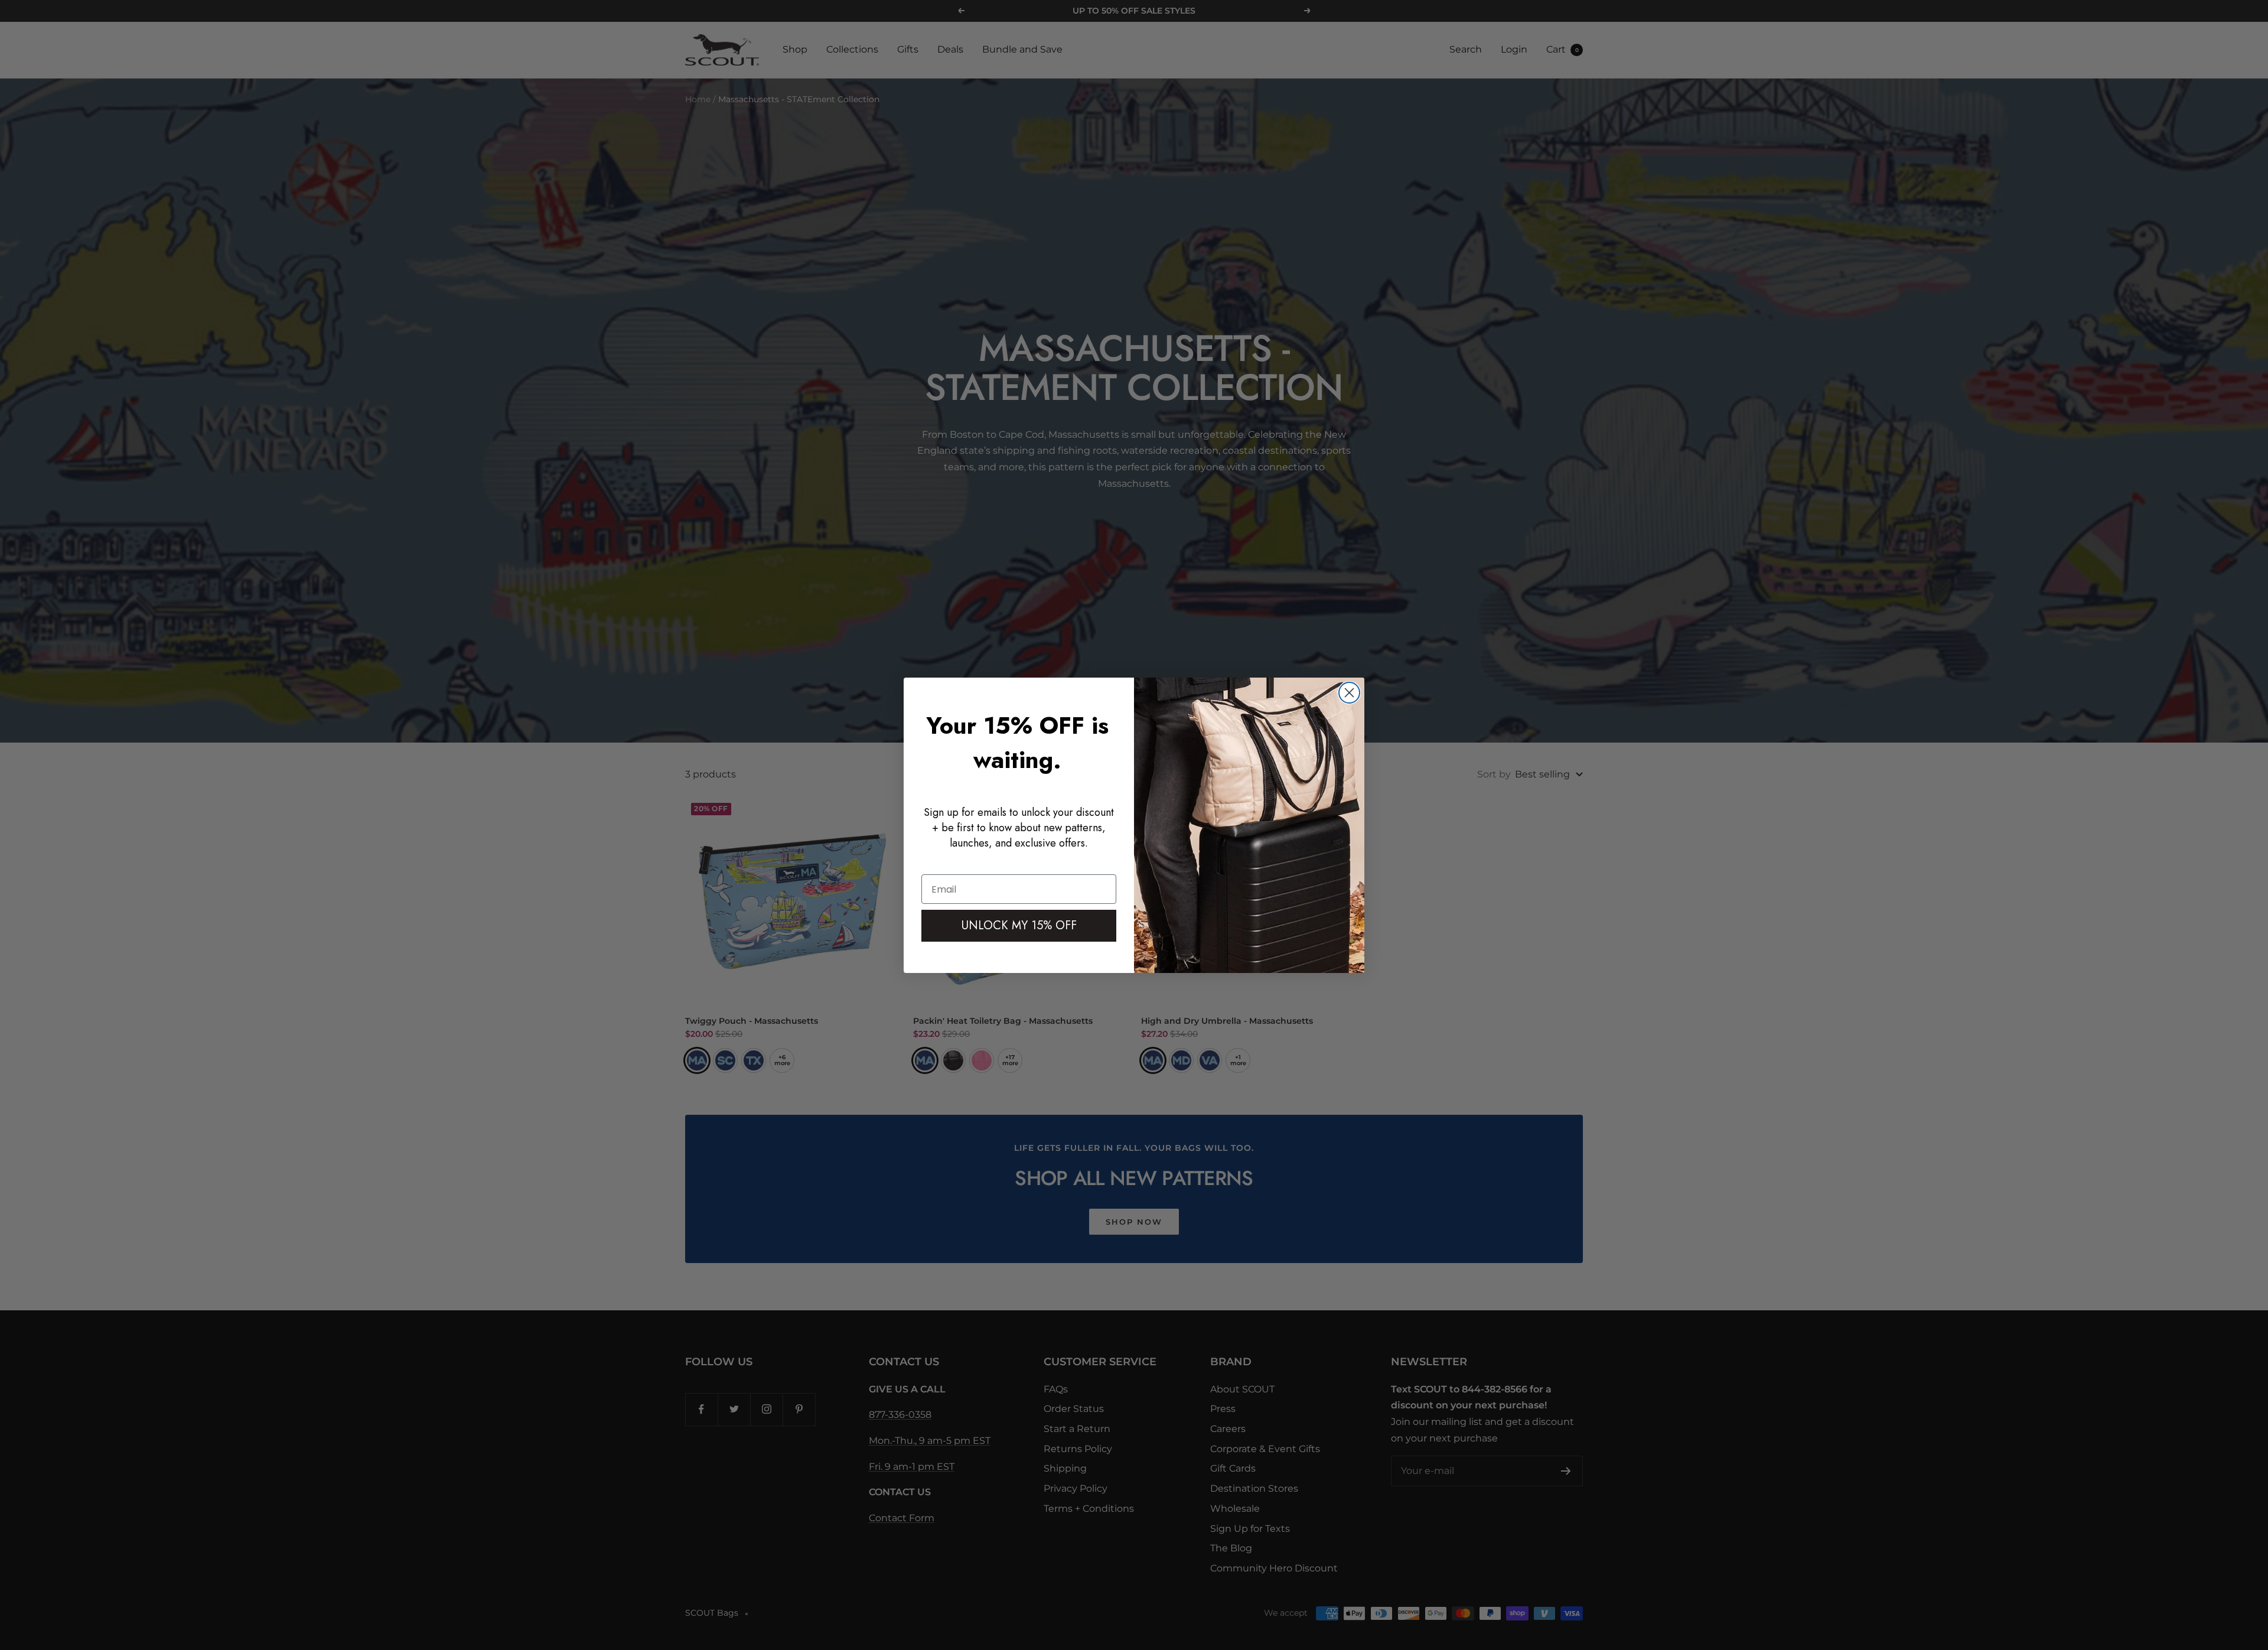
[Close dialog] (1349, 693)
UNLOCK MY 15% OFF (1019, 925)
